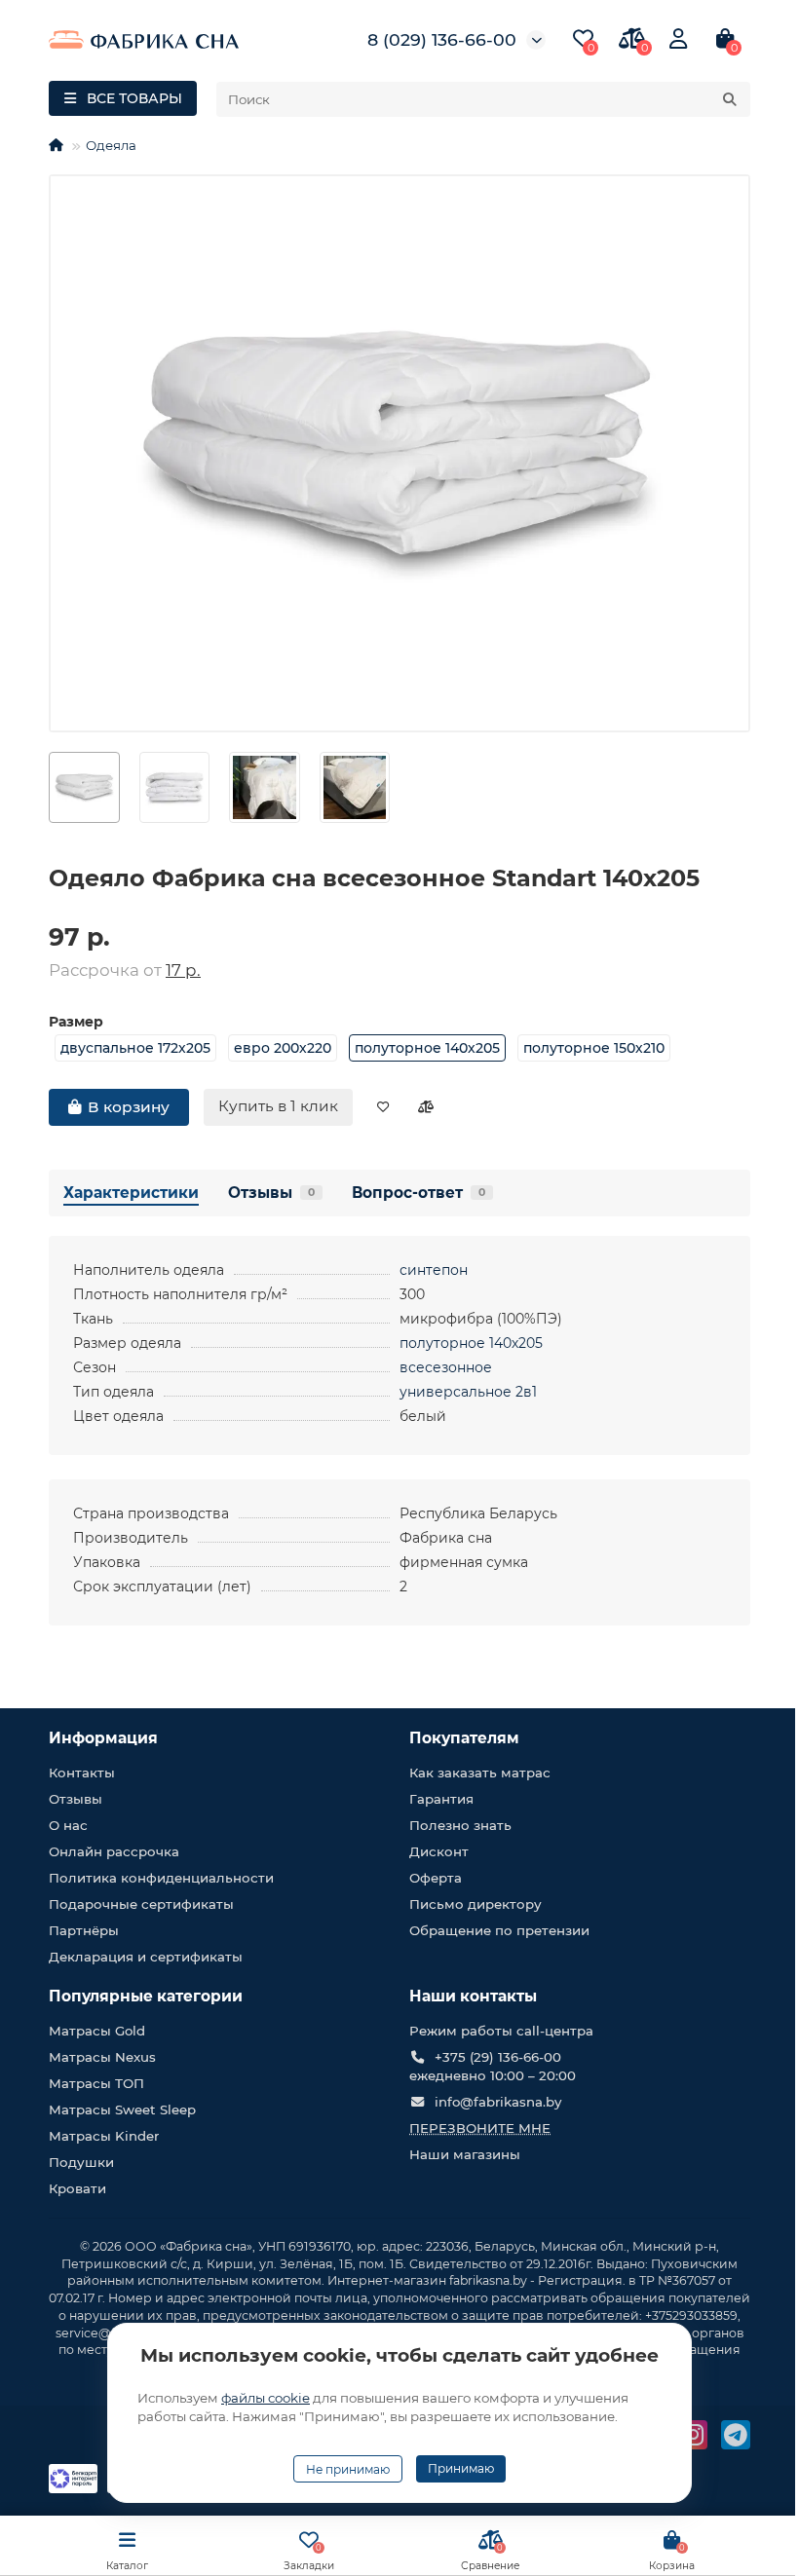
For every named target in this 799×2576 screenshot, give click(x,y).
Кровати (77, 2188)
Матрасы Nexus (102, 2057)
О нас (68, 1825)
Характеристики (131, 1193)
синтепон (434, 1270)
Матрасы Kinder (104, 2136)
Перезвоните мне (480, 2128)
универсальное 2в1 (468, 1392)
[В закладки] (383, 1107)
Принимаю (461, 2468)
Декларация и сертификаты (146, 1957)
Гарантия (441, 1799)
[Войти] (678, 39)
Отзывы (271, 1193)
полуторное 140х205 (471, 1343)
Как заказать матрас (480, 1773)
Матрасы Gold (97, 2031)
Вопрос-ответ (419, 1193)
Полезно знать (460, 1825)
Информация (103, 1738)
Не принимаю (348, 2469)
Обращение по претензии (499, 1930)
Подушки (81, 2162)
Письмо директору (476, 1904)
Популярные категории (146, 1996)
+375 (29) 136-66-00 (498, 2057)
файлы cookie (266, 2398)
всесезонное (446, 1367)
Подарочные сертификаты (141, 1904)
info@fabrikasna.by (498, 2102)
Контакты (82, 1773)
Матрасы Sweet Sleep (122, 2109)
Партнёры (84, 1930)
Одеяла (111, 145)
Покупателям (464, 1738)
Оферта (436, 1878)
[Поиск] (730, 99)
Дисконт (439, 1851)
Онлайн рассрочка (114, 1851)
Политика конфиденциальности (161, 1878)
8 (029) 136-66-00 (442, 39)
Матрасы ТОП (96, 2083)
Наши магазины (465, 2154)
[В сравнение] (426, 1107)
